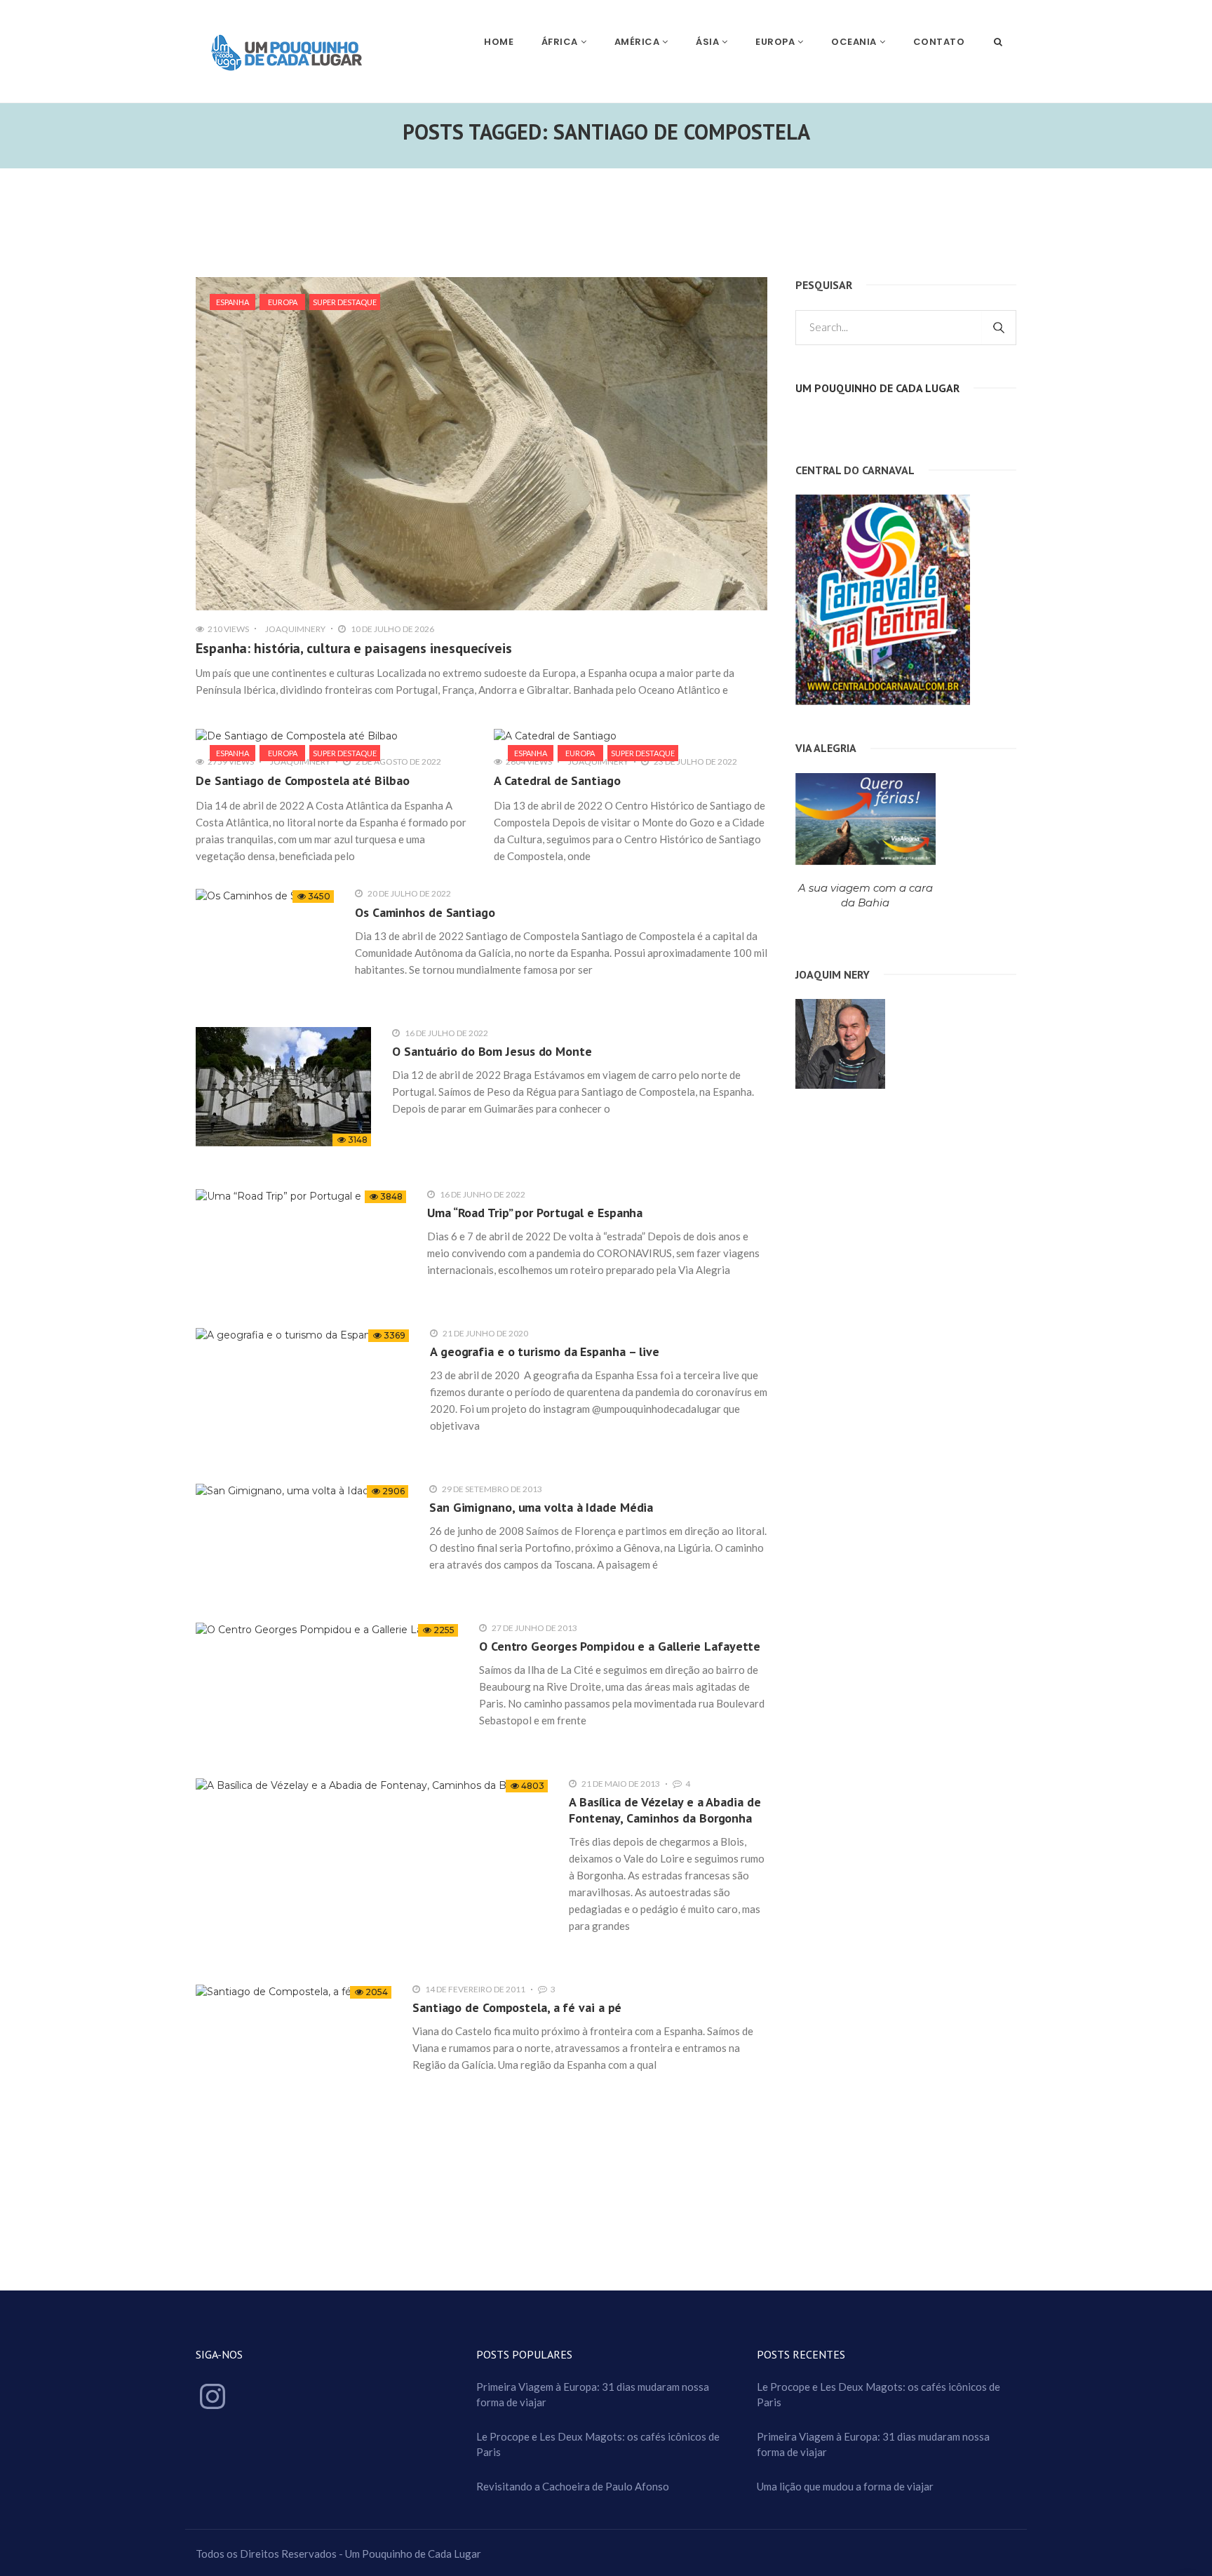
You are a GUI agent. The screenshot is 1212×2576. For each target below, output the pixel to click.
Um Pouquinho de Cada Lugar (877, 388)
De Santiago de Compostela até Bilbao (302, 780)
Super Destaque (345, 302)
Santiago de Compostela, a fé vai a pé (517, 2007)
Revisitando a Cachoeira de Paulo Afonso (573, 2486)
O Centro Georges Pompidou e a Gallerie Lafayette (620, 1646)
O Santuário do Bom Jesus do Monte (492, 1051)
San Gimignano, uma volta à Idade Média (541, 1507)
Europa (283, 302)
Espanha (233, 302)
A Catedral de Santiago (557, 780)
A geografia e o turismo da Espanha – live (545, 1351)
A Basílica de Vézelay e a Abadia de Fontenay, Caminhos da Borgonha (665, 1810)
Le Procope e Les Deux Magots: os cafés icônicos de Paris (598, 2444)
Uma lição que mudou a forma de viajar (845, 2486)
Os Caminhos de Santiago (425, 912)
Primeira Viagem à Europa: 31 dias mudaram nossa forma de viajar (593, 2394)
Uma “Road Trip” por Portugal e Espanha (535, 1213)
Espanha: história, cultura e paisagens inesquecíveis (354, 648)
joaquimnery (295, 629)
